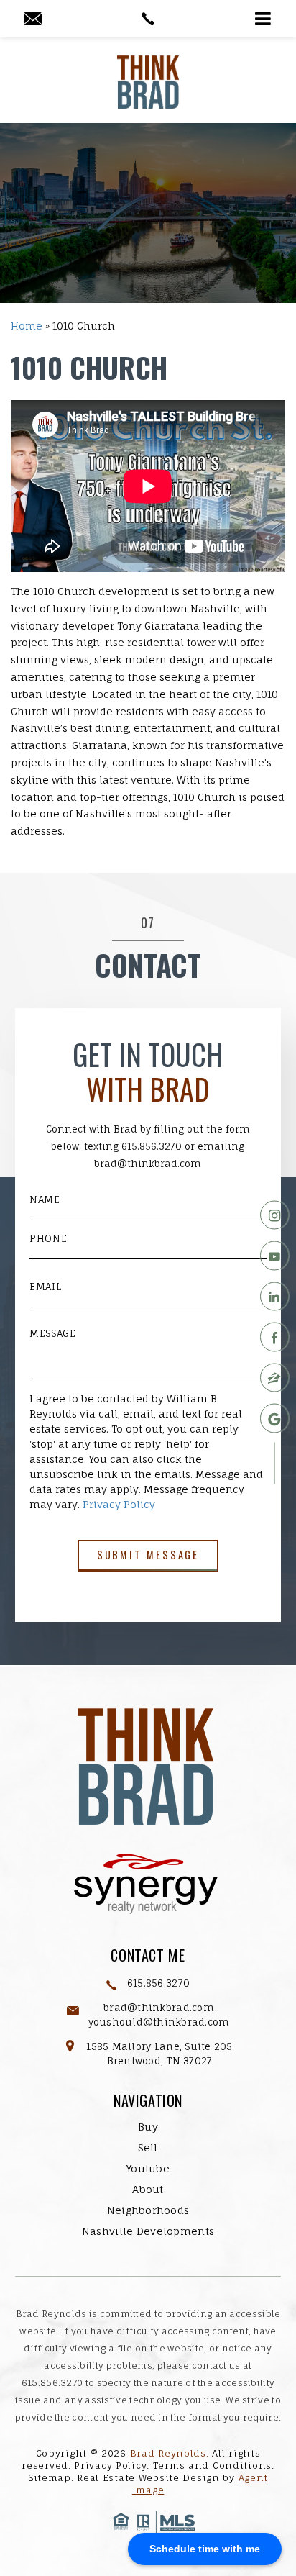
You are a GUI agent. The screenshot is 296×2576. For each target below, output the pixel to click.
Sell (148, 2148)
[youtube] (275, 1256)
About (148, 2189)
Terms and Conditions (212, 2466)
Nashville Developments (148, 2231)
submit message (148, 1555)
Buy (148, 2127)
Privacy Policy (119, 1504)
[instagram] (275, 1215)
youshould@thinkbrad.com (159, 2022)
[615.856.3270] (148, 19)
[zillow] (275, 1378)
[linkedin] (275, 1296)
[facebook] (275, 1337)
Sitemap (50, 2478)
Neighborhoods (148, 2210)
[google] (275, 1419)
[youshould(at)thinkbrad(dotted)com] (33, 19)
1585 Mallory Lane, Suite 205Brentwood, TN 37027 (159, 2054)
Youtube (148, 2168)
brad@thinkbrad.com (148, 1164)
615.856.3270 (152, 1146)
